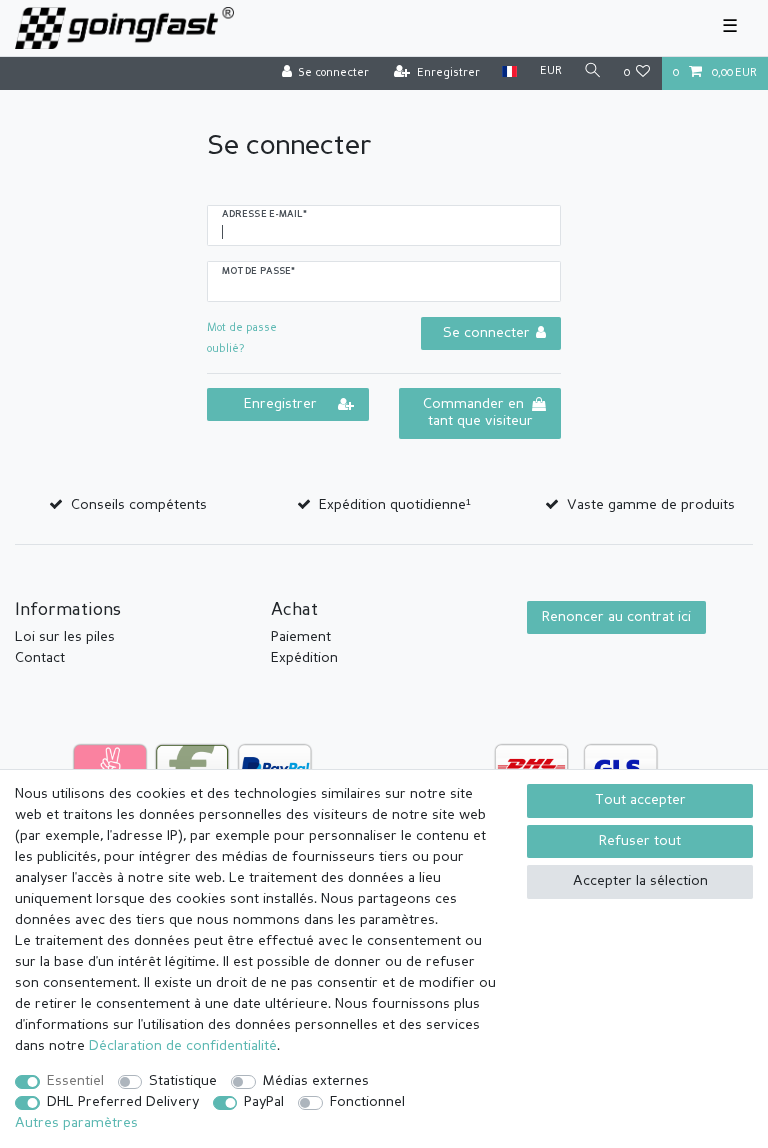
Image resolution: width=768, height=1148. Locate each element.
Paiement (301, 637)
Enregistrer (280, 404)
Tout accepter (640, 800)
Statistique (183, 1081)
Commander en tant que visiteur (478, 413)
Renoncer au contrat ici (616, 617)
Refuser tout (640, 841)
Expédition (304, 658)
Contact (40, 658)
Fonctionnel (367, 1102)
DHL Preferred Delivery (123, 1102)
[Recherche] (593, 72)
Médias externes (316, 1081)
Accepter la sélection (640, 881)
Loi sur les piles (65, 637)
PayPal (264, 1102)
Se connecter (486, 333)
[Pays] (509, 72)
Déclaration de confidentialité (183, 1046)
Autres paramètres (76, 1123)
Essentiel (75, 1081)
